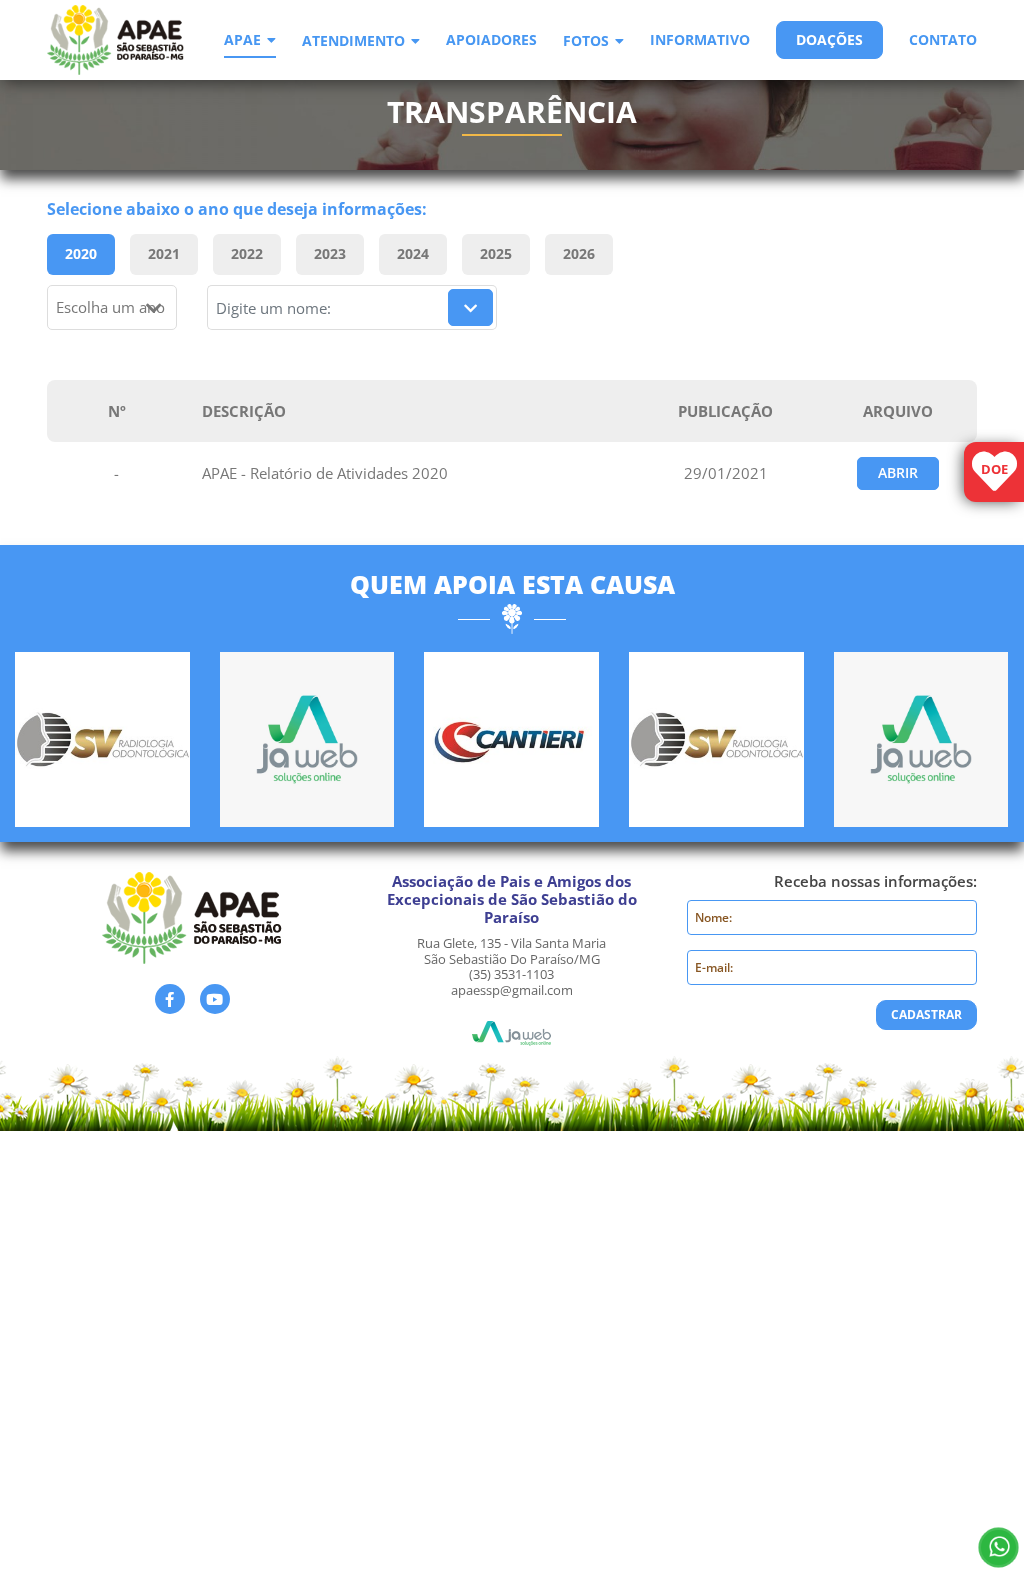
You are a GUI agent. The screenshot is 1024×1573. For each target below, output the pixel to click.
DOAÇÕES (829, 39)
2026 (579, 253)
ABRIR (898, 472)
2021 (164, 253)
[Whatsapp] (998, 1547)
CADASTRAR (926, 1014)
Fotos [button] (586, 41)
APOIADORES (491, 40)
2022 (247, 253)
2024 (413, 253)
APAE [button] (242, 40)
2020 (81, 253)
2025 (496, 253)
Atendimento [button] (353, 41)
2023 (330, 253)
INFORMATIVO (700, 40)
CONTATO (943, 40)
